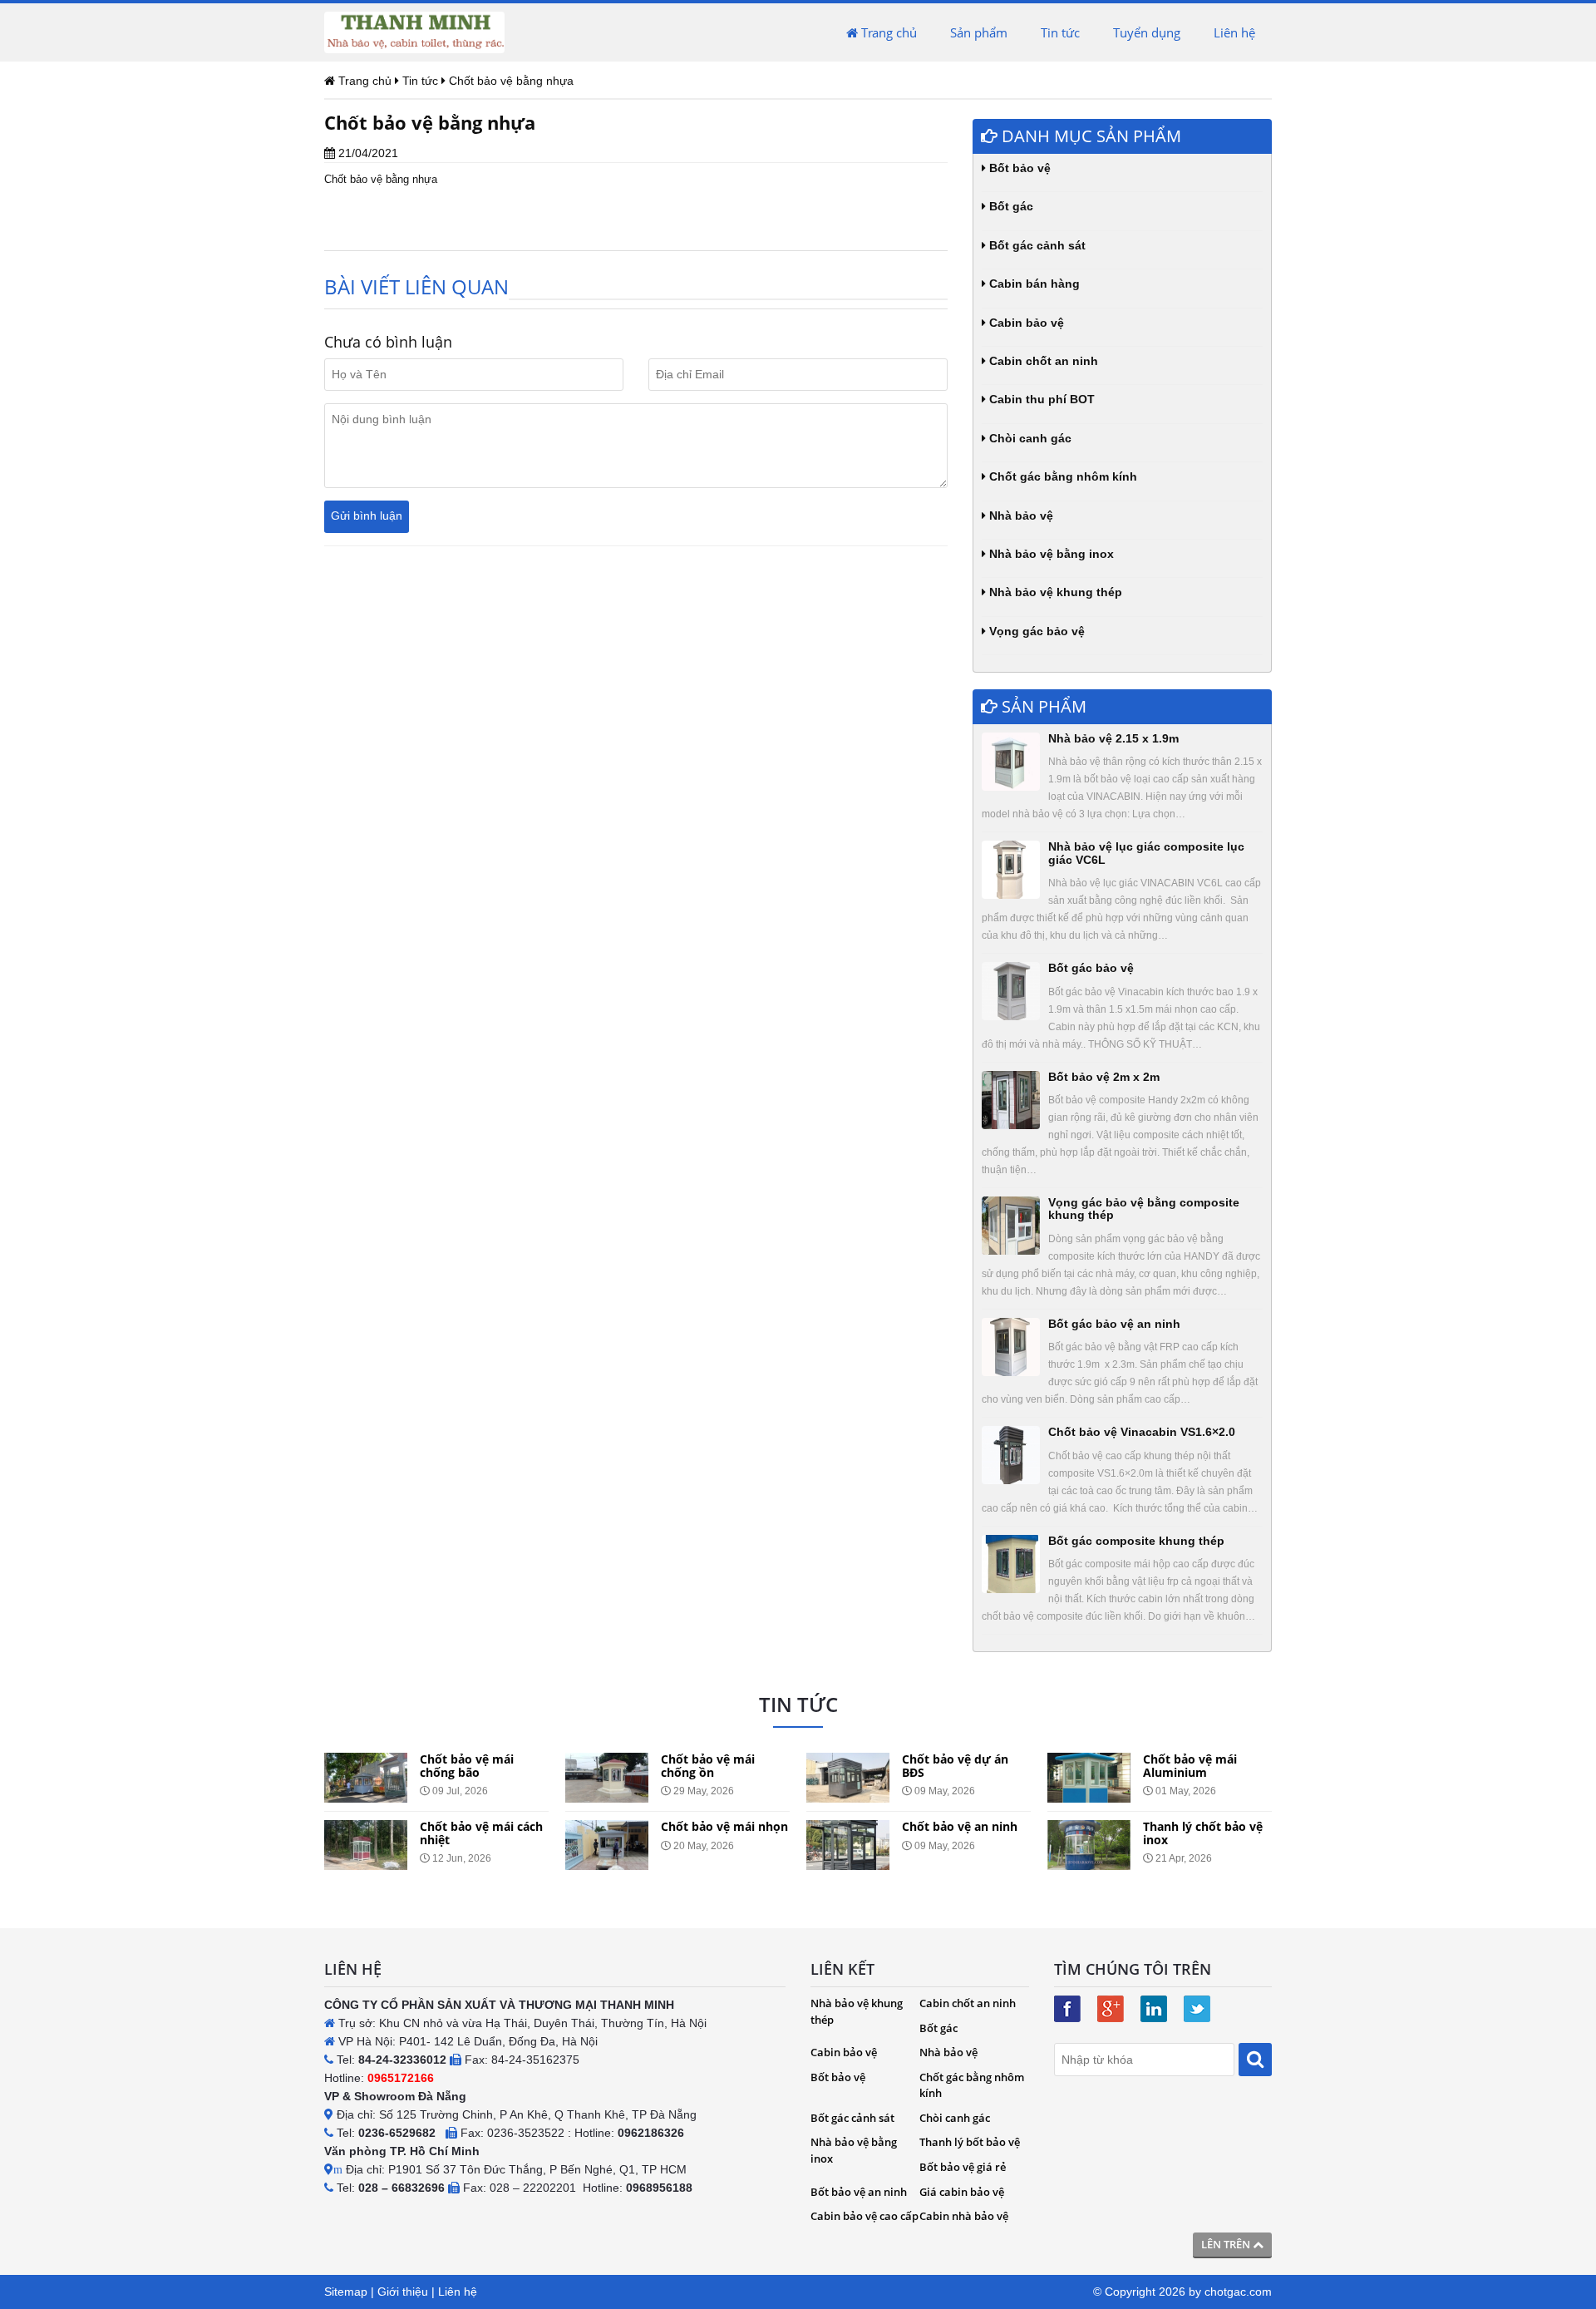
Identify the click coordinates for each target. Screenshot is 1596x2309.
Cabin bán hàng (1033, 284)
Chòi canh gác (1029, 438)
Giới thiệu (403, 2292)
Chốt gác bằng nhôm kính (1062, 476)
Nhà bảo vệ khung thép (1054, 592)
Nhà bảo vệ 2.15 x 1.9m (1113, 738)
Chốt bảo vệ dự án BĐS (955, 1765)
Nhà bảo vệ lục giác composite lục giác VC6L (1146, 853)
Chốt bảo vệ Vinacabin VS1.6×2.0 (1142, 1432)
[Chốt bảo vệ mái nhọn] (607, 1845)
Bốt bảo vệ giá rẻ (963, 2167)
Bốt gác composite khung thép (1136, 1541)
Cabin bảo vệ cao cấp (864, 2216)
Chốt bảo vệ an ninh (960, 1826)
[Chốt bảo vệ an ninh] (848, 1845)
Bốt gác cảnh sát (1036, 245)
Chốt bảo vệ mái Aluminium (1190, 1765)
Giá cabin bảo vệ (962, 2192)
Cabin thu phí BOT (1040, 399)
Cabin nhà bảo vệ (964, 2216)
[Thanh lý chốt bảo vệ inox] (1089, 1845)
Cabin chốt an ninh (1042, 361)
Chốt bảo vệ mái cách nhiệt (481, 1833)
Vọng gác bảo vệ (1035, 631)
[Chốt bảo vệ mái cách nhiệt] (366, 1845)
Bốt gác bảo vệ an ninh (1114, 1324)
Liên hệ (1234, 32)
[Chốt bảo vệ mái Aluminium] (1089, 1778)
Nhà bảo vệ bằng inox (1050, 554)
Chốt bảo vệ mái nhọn (724, 1826)
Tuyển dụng (1147, 32)
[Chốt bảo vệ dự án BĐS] (848, 1778)
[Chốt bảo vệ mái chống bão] (366, 1778)
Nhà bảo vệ (1020, 516)
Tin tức (1060, 32)
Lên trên (1227, 2244)
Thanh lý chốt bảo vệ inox (1203, 1833)
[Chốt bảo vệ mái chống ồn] (607, 1778)
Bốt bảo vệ (1018, 168)
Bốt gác (1010, 206)
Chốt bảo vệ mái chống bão (467, 1765)
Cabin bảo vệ (1025, 323)
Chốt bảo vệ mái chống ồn (708, 1765)
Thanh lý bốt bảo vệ (970, 2142)
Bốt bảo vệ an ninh (859, 2192)
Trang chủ (887, 32)
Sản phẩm (979, 32)
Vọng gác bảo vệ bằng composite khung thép (1144, 1209)
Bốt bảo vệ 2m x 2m (1104, 1077)
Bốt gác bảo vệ (1091, 968)
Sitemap (346, 2292)
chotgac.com (1238, 2292)
